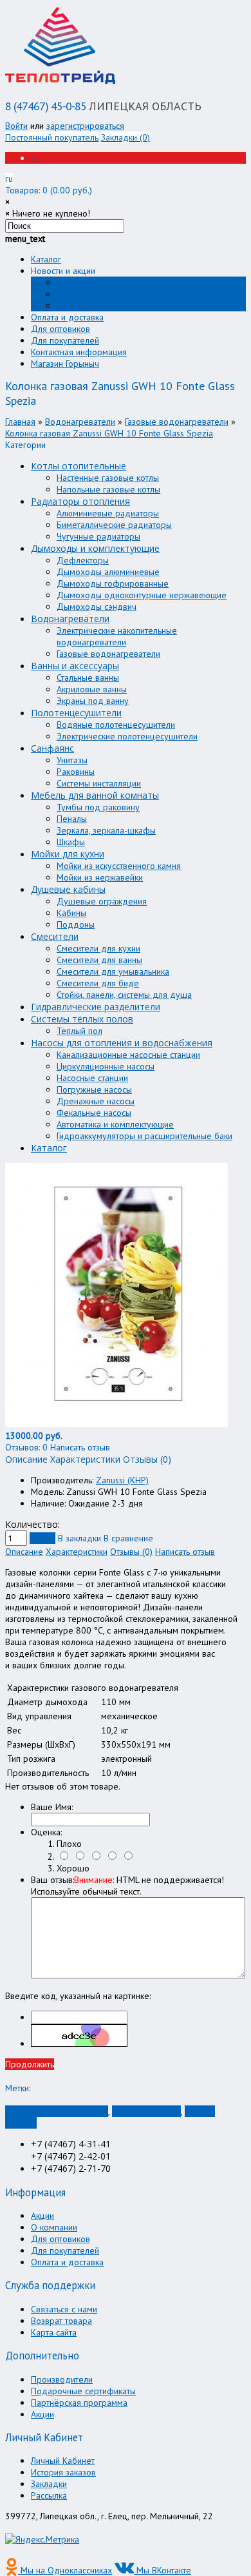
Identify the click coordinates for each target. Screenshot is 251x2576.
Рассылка (49, 2495)
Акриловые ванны (92, 689)
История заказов (63, 2472)
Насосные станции (92, 1078)
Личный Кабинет (63, 2461)
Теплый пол (79, 1031)
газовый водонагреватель (57, 2111)
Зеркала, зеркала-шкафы (106, 830)
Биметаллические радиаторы (114, 525)
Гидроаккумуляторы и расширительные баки (144, 1136)
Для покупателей (65, 340)
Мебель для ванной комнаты (95, 795)
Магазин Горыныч (65, 364)
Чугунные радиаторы (98, 536)
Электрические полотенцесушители (127, 736)
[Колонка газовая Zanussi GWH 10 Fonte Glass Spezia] (116, 1424)
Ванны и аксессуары (75, 666)
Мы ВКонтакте (163, 2570)
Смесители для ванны (99, 960)
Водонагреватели (80, 422)
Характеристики (77, 1552)
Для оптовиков (60, 329)
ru (35, 158)
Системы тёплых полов (82, 1019)
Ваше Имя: (52, 1807)
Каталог (46, 259)
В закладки (79, 1538)
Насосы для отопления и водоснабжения (122, 1043)
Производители (62, 2379)
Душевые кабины (68, 889)
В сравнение (128, 1538)
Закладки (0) (126, 137)
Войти (16, 126)
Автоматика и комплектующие (115, 1124)
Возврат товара (61, 2321)
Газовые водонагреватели (177, 422)
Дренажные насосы (96, 1101)
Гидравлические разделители (96, 1007)
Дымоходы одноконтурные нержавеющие (142, 595)
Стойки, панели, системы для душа (124, 995)
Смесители (55, 936)
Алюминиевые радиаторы (108, 513)
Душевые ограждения (102, 901)
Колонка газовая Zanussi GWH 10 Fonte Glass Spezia (109, 433)
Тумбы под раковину (98, 807)
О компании (80, 306)
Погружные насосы (94, 1089)
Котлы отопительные (79, 466)
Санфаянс (52, 748)
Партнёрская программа (79, 2403)
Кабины (71, 913)
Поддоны (76, 924)
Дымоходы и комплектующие (95, 548)
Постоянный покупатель (52, 137)
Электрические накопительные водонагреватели (117, 636)
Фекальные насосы (94, 1113)
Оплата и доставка (67, 317)
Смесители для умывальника (113, 971)
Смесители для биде (98, 983)
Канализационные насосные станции (128, 1055)
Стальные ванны (88, 678)
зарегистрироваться (85, 126)
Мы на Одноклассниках (65, 2570)
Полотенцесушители (76, 713)
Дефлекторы (83, 560)
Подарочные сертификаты (83, 2391)
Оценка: (46, 1832)
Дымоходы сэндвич (97, 607)
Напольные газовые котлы (108, 489)
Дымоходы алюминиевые (108, 572)
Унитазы (72, 760)
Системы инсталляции (99, 783)
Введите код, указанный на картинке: (78, 1996)
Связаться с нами (64, 2309)
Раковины (76, 772)
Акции (68, 294)
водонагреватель (146, 2111)
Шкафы (71, 842)
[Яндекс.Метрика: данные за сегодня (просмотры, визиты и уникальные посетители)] (42, 2539)
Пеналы (72, 819)
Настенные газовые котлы (108, 478)
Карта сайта (54, 2332)
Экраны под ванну (93, 701)
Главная (20, 422)
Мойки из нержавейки (100, 877)
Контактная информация (79, 352)
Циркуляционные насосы (106, 1066)
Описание (24, 1552)
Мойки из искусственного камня (119, 866)
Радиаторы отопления (80, 501)
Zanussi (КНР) (122, 1480)
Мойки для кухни (68, 854)
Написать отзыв (185, 1552)
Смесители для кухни (98, 948)
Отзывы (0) (131, 1552)
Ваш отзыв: (127, 1886)
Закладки (49, 2484)
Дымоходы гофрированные (113, 583)
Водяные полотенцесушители (116, 725)
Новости (73, 282)
